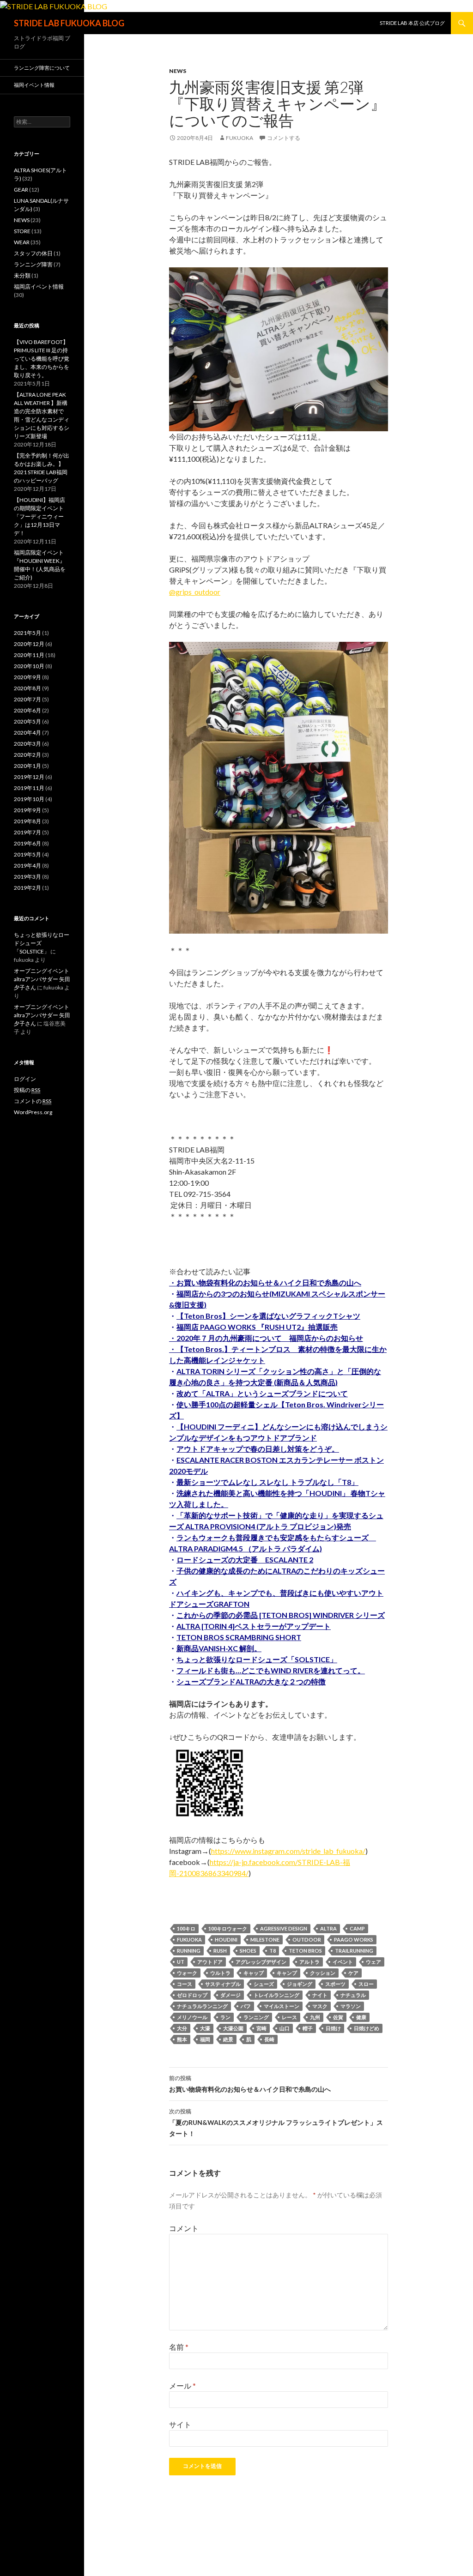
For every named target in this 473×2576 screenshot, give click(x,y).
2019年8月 (27, 821)
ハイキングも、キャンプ (217, 1593)
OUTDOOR (307, 1940)
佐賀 (338, 2017)
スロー (366, 1984)
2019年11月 (29, 788)
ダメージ (230, 1995)
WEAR (22, 242)
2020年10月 (29, 666)
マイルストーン (282, 2006)
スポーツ (335, 1984)
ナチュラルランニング (202, 2006)
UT (181, 1962)
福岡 (205, 2039)
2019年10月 (29, 799)
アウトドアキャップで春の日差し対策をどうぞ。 (258, 1449)
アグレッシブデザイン (261, 1962)
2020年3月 (27, 744)
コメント (184, 2228)
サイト (180, 2424)
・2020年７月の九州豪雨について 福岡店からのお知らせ (266, 1338)
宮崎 (261, 2028)
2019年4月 (27, 866)
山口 (285, 2028)
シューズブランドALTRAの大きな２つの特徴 (251, 1681)
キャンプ (287, 1973)
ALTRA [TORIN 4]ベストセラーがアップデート (254, 1626)
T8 (273, 1951)
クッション (323, 1973)
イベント (343, 1962)
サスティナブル (223, 1984)
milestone (265, 1940)
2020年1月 (27, 766)
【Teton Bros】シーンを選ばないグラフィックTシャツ (268, 1316)
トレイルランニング (276, 1995)
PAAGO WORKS (354, 1940)
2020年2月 (27, 755)
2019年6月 (27, 843)
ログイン (25, 1079)
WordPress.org (33, 1112)
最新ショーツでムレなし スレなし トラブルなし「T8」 (267, 1482)
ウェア (373, 1962)
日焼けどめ (367, 2028)
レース (289, 2017)
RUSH (220, 1951)
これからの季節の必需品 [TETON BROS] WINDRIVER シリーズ (281, 1615)
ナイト (320, 1995)
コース (185, 1984)
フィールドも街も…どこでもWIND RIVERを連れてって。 (271, 1670)
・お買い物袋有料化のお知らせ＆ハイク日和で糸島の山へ (265, 1282)
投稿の (27, 1090)
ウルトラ (220, 1973)
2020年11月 (29, 655)
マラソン (351, 2006)
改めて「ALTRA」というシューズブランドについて (262, 1393)
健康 (361, 2017)
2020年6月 (27, 710)
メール (182, 2386)
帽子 (308, 2028)
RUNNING (189, 1951)
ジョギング (300, 1984)
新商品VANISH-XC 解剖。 (219, 1648)
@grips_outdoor (195, 592)
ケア (353, 1973)
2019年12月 (29, 777)
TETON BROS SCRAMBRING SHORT (239, 1637)
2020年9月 (27, 677)
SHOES (248, 1951)
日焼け (333, 2028)
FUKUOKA (189, 1940)
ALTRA (328, 1928)
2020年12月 (29, 644)
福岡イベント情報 (34, 85)
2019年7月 (27, 832)
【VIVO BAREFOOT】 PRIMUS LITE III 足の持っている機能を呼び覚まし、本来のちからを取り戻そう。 (42, 359)
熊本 (182, 2039)
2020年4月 (27, 733)
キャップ (254, 1973)
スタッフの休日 (33, 253)
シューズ (264, 1984)
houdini (226, 1940)
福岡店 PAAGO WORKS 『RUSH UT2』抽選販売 (257, 1327)
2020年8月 (27, 688)
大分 (182, 2028)
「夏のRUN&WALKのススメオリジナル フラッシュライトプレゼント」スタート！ (276, 2123)
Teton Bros (305, 1951)
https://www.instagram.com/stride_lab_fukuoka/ (288, 1851)
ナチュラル (353, 1995)
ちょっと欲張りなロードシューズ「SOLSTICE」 (257, 1659)
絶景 (228, 2039)
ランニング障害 (33, 264)
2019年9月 (27, 810)
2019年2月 (27, 888)
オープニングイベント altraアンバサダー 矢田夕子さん (42, 979)
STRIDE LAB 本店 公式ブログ (412, 23)
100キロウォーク (228, 1928)
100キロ (186, 1928)
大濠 (205, 2028)
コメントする (284, 138)
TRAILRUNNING (354, 1951)
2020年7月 (27, 699)
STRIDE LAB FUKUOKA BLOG (69, 23)
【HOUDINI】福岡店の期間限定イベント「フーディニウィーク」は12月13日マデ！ (39, 516)
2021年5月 (27, 633)
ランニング (256, 2017)
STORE (22, 231)
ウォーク (187, 1973)
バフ (246, 2006)
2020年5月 (27, 721)
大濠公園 (233, 2028)
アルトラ (309, 1962)
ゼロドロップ (192, 1995)
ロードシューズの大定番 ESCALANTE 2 (245, 1559)
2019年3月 (27, 877)
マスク (320, 2006)
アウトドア (210, 1962)
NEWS (178, 71)
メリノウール (192, 2017)
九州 (315, 2017)
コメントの (33, 1101)
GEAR (21, 190)
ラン (225, 2017)
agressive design (284, 1928)
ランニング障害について (42, 68)
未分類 (22, 275)
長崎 (269, 2039)
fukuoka (240, 138)
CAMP (357, 1928)
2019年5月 (27, 854)
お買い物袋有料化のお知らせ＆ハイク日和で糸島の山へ (250, 2084)
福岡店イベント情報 (39, 287)
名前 (179, 2347)
